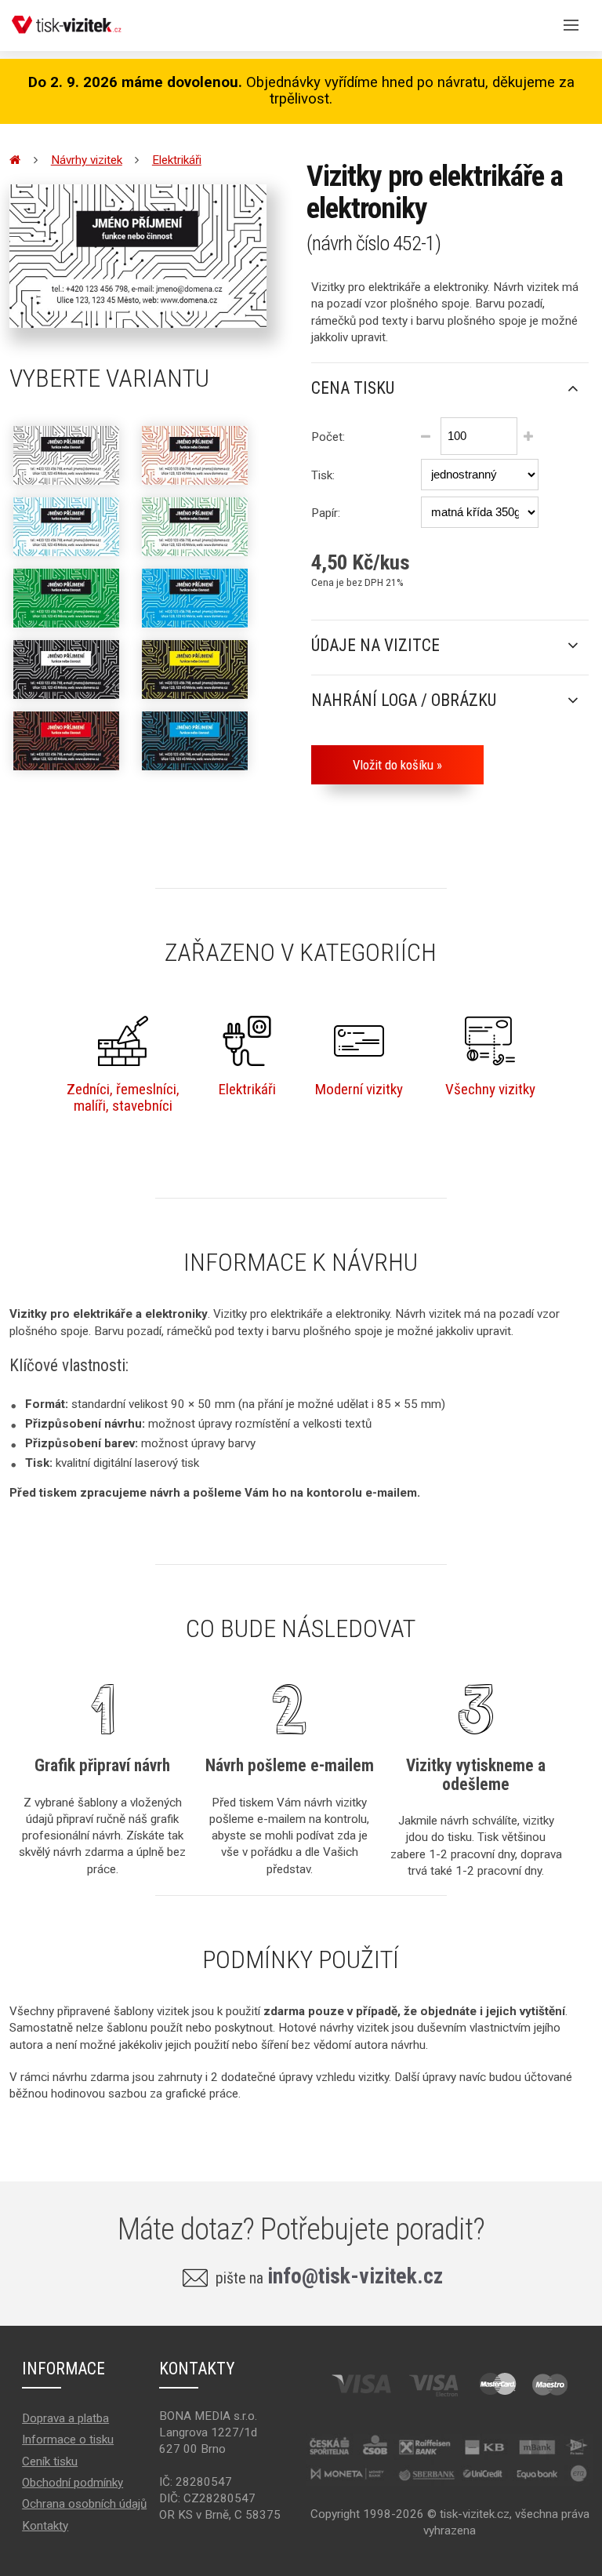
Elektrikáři (177, 160)
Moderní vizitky (359, 1089)
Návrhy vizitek (87, 160)
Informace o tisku (68, 2440)
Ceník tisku (50, 2461)
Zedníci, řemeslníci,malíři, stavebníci (123, 1097)
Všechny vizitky (490, 1089)
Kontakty (45, 2526)
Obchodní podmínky (73, 2483)
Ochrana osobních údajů (84, 2504)
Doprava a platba (65, 2418)
